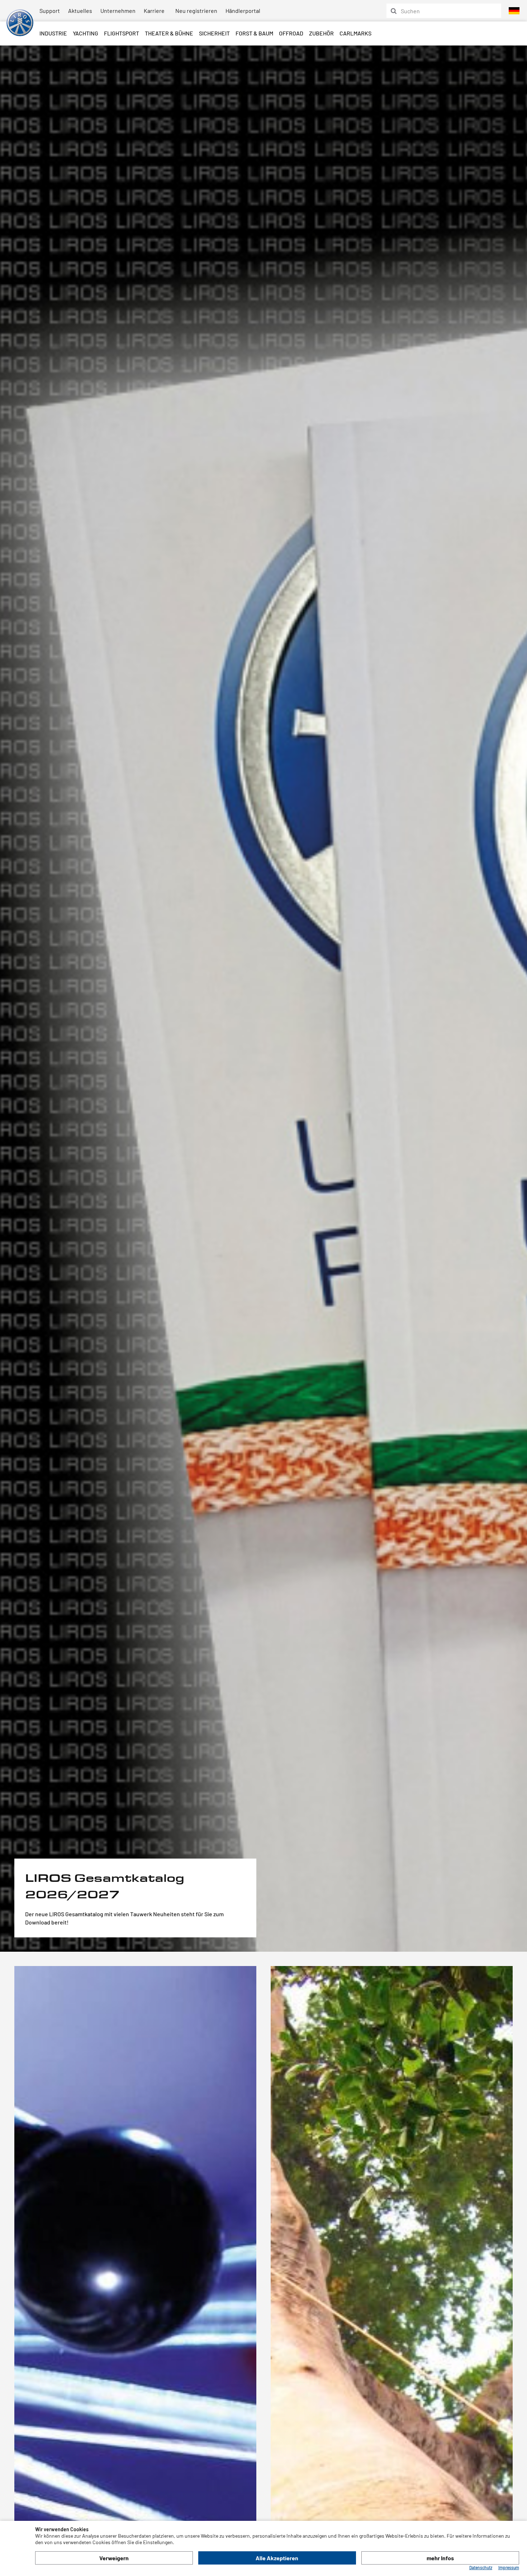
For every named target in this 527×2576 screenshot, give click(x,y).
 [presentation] (521, 991)
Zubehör (321, 33)
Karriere (154, 11)
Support (50, 11)
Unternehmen (118, 11)
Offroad (291, 33)
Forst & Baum (254, 33)
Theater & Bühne (169, 33)
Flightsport (122, 33)
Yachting (86, 33)
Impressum (509, 2567)
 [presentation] (7, 991)
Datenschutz (481, 2567)
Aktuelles (80, 11)
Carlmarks (355, 33)
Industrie (53, 33)
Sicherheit (214, 33)
